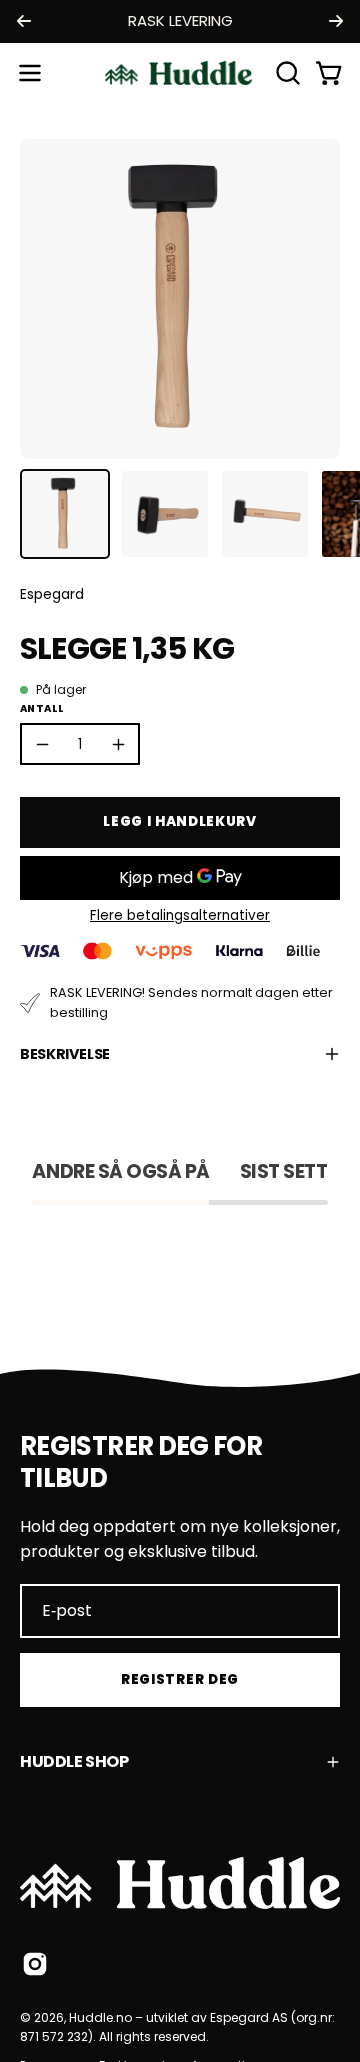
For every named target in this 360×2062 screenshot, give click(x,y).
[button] (286, 73)
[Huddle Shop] (180, 73)
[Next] (336, 21)
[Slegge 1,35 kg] (65, 514)
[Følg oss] (35, 1964)
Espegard (52, 594)
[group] (180, 21)
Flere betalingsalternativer (180, 915)
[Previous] (24, 21)
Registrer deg (180, 1679)
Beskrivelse (65, 1054)
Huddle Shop (74, 1761)
